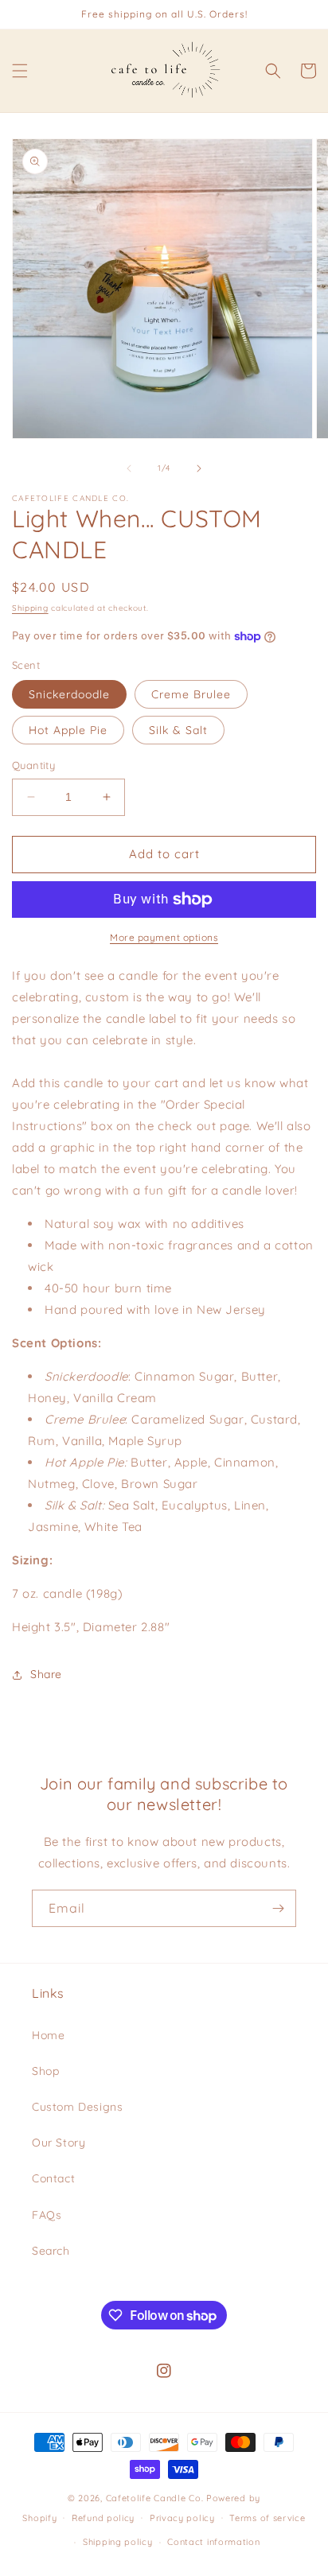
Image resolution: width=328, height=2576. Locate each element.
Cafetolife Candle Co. (155, 2498)
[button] (20, 71)
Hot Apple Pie (68, 730)
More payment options (164, 937)
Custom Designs (77, 2107)
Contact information (213, 2542)
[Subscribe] (278, 1908)
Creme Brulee (191, 694)
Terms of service (267, 2518)
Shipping (30, 608)
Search (51, 2251)
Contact (53, 2178)
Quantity (33, 765)
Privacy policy (182, 2518)
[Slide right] (199, 468)
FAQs (47, 2215)
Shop (45, 2071)
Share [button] (46, 1674)
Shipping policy (118, 2542)
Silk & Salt (178, 730)
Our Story (59, 2143)
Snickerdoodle (69, 694)
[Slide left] (129, 468)
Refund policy (103, 2518)
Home (48, 2035)
